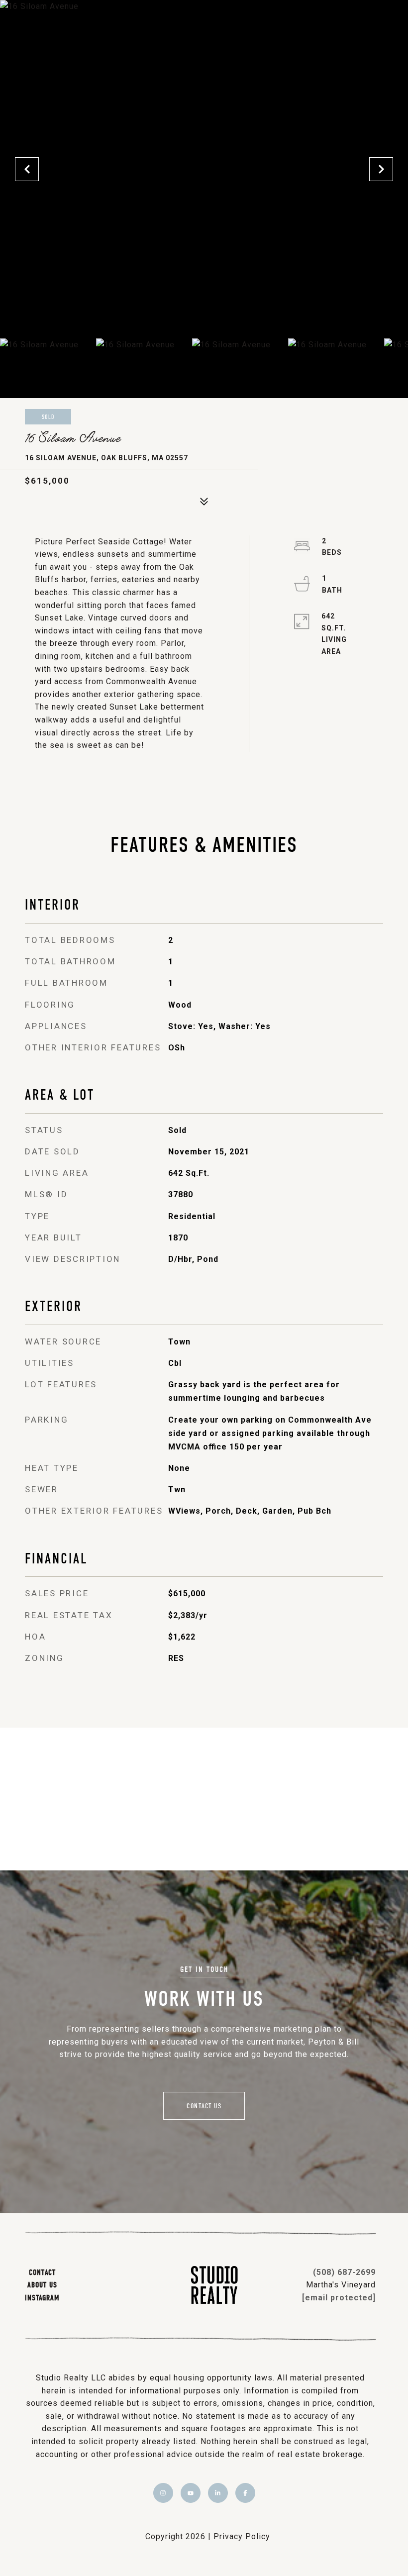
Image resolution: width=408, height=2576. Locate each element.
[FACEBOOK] (245, 2493)
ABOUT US (42, 2284)
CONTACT (42, 2272)
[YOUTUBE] (191, 2493)
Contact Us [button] (204, 2106)
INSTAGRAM (42, 2297)
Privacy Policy (242, 2536)
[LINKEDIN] (218, 2493)
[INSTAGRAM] (163, 2493)
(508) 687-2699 (344, 2272)
